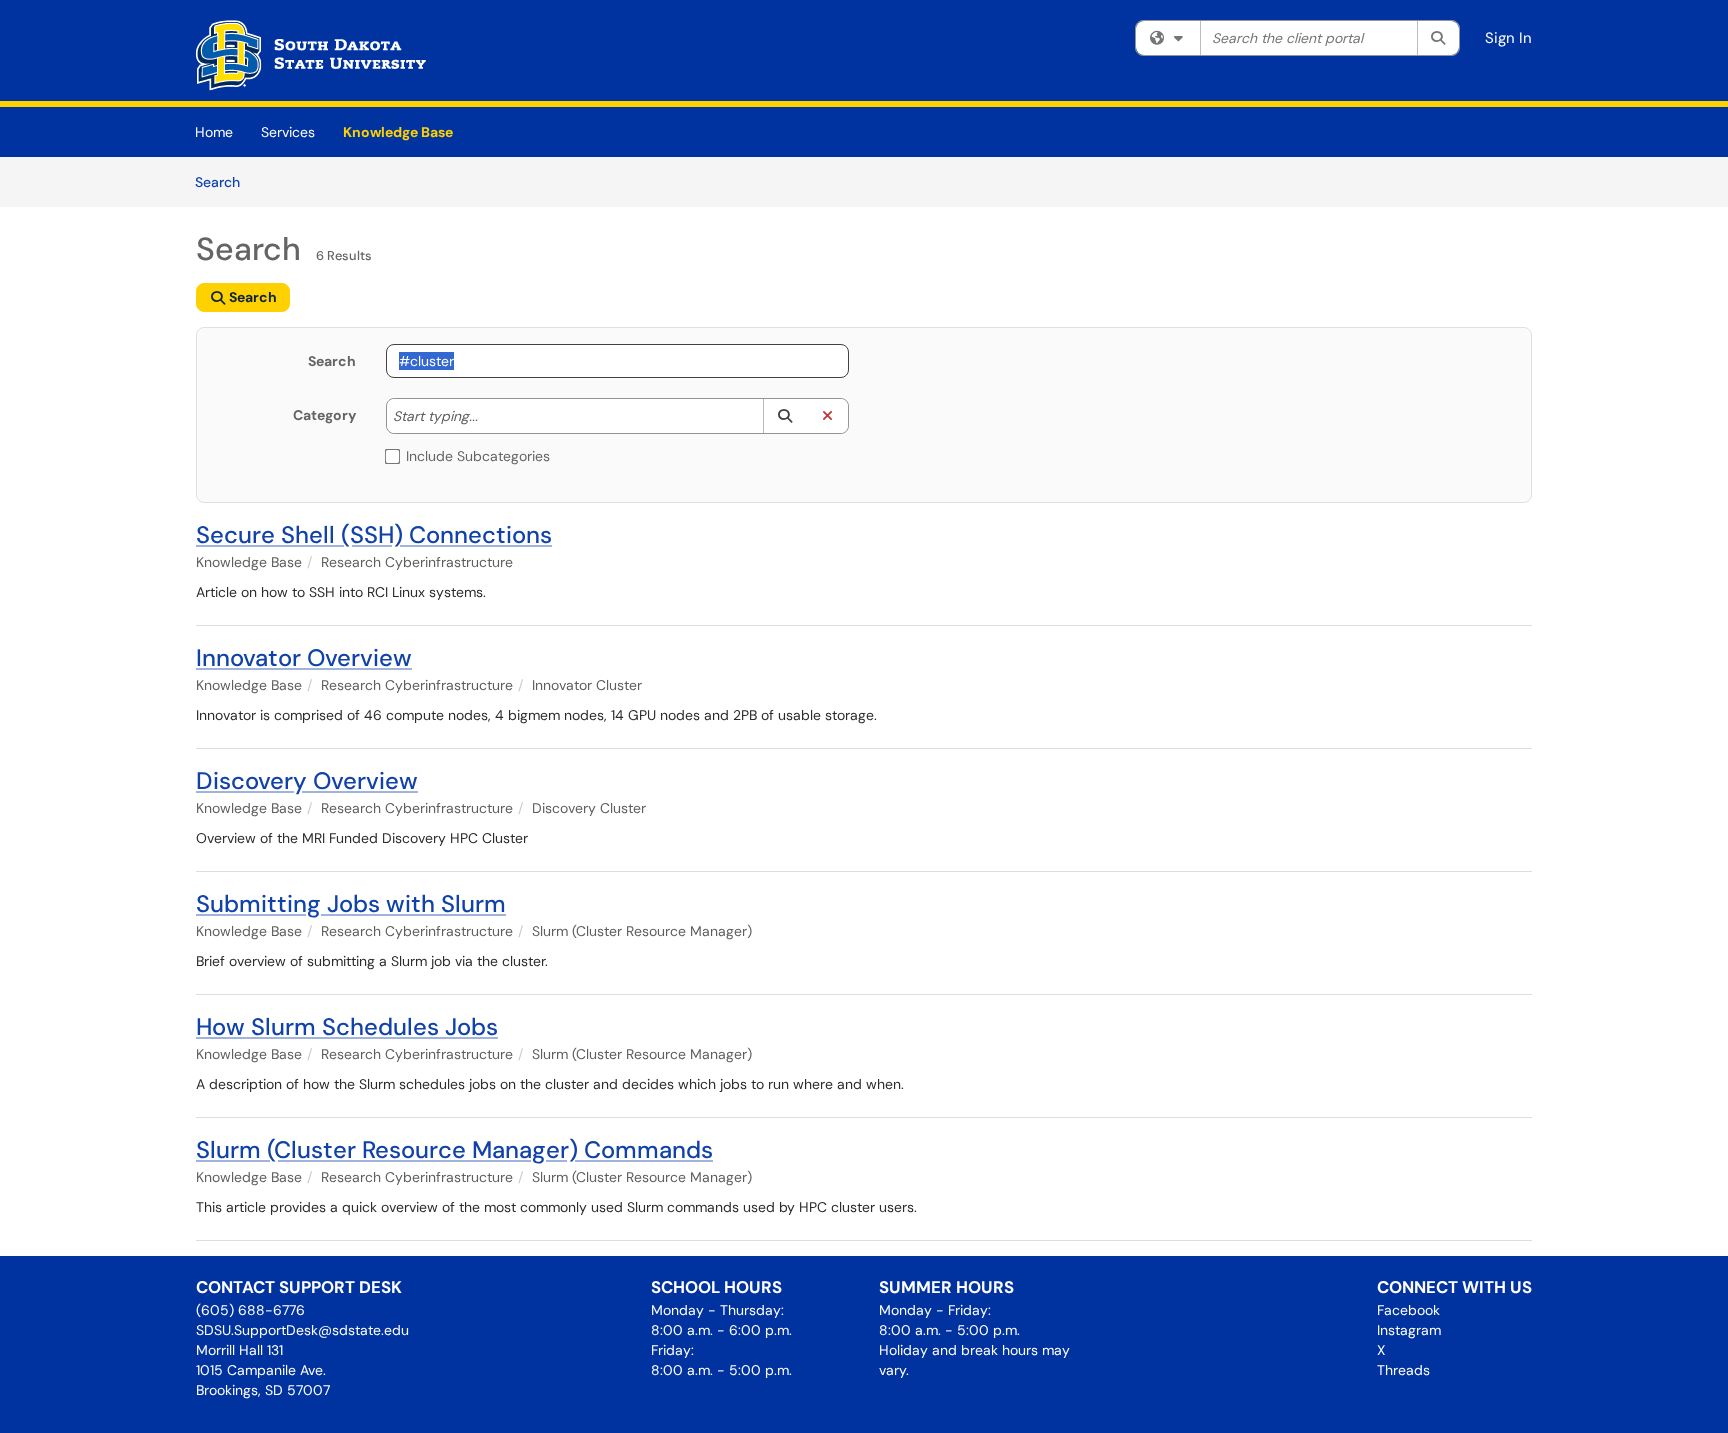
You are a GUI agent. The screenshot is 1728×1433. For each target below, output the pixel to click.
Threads (1403, 1370)
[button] (784, 416)
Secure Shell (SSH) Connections (374, 534)
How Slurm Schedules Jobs (347, 1026)
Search (224, 181)
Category (324, 415)
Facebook (1408, 1310)
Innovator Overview (304, 657)
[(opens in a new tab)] (311, 55)
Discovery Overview (307, 780)
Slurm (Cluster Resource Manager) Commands (454, 1149)
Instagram (1409, 1330)
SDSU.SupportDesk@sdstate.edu (302, 1330)
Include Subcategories (478, 456)
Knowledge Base (398, 132)
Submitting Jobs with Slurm (351, 903)
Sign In (1508, 38)
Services (288, 132)
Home (214, 132)
